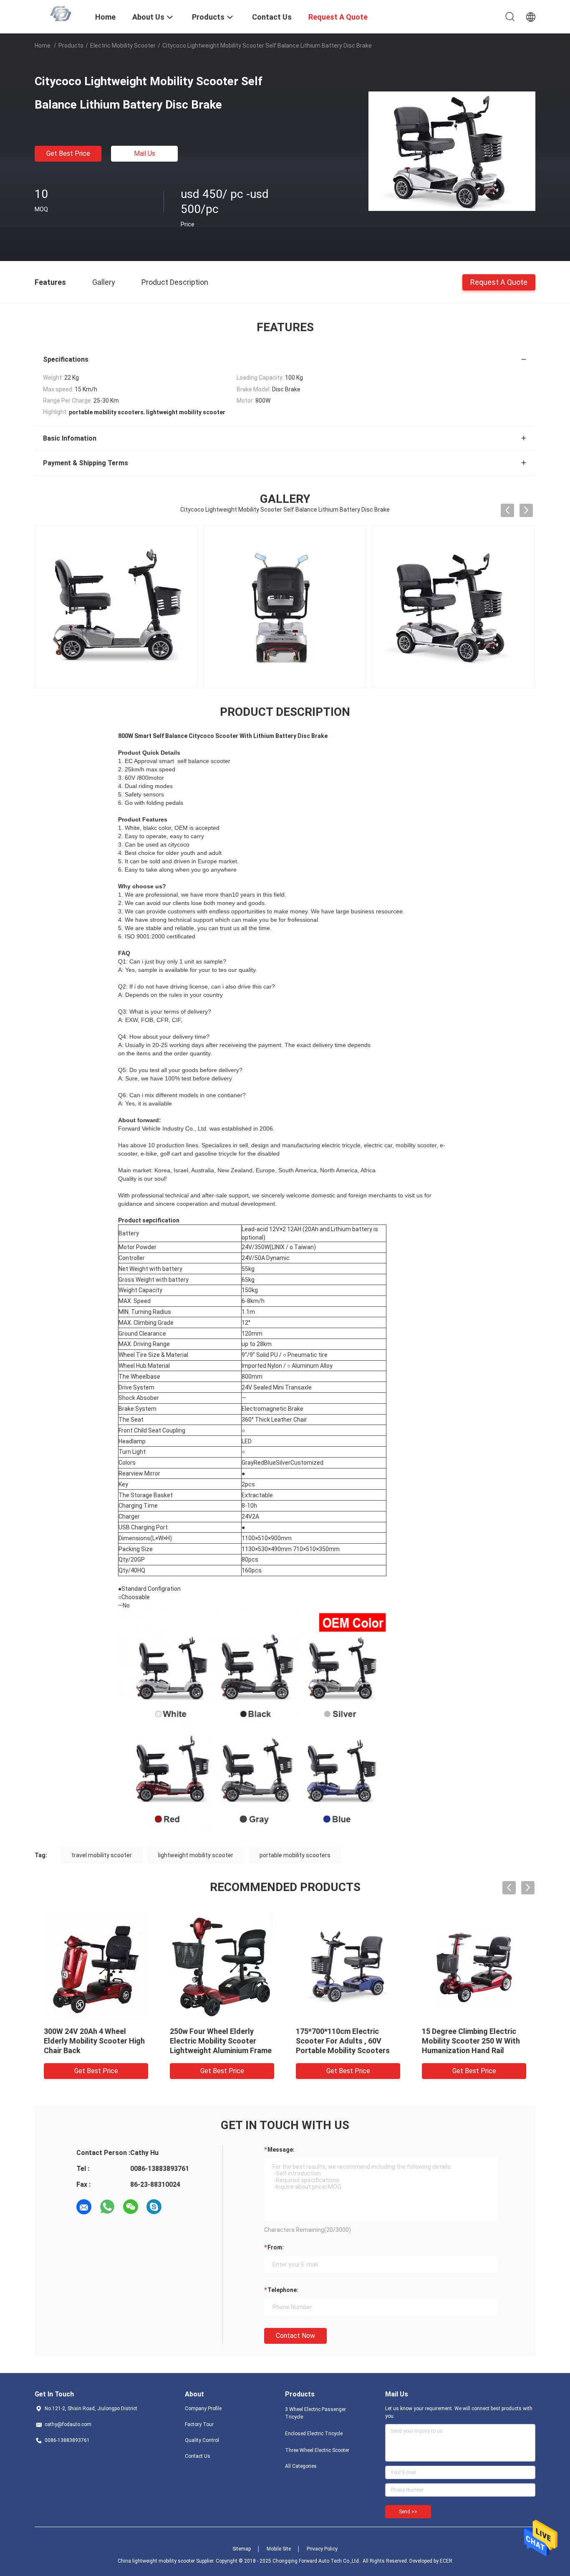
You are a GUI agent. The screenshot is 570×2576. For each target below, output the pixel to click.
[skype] (154, 2207)
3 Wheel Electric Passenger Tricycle (315, 2413)
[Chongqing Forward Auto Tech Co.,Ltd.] (60, 13)
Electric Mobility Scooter (123, 46)
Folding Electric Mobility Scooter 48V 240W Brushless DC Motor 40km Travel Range (220, 2041)
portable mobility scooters (295, 1855)
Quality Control (202, 2440)
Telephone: (283, 2290)
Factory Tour (199, 2424)
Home (43, 46)
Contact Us (198, 2456)
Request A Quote (499, 282)
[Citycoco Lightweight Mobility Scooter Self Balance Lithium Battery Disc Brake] (452, 151)
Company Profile (203, 2409)
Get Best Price (68, 153)
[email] (84, 2207)
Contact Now (295, 2336)
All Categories (301, 2466)
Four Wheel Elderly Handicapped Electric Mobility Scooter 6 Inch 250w (348, 2041)
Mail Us (145, 153)
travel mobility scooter (102, 1855)
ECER (446, 2561)
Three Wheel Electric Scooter (317, 2450)
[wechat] (131, 2207)
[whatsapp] (107, 2207)
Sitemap (242, 2549)
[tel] (177, 2207)
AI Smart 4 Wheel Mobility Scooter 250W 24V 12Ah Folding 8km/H (466, 2041)
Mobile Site (279, 2549)
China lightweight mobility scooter (156, 2561)
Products (71, 46)
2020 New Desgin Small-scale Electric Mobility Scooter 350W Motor (94, 2041)
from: (276, 2247)
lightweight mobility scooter (196, 1855)
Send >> (408, 2512)
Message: (281, 2150)
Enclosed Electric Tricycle (314, 2434)
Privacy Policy (322, 2549)
